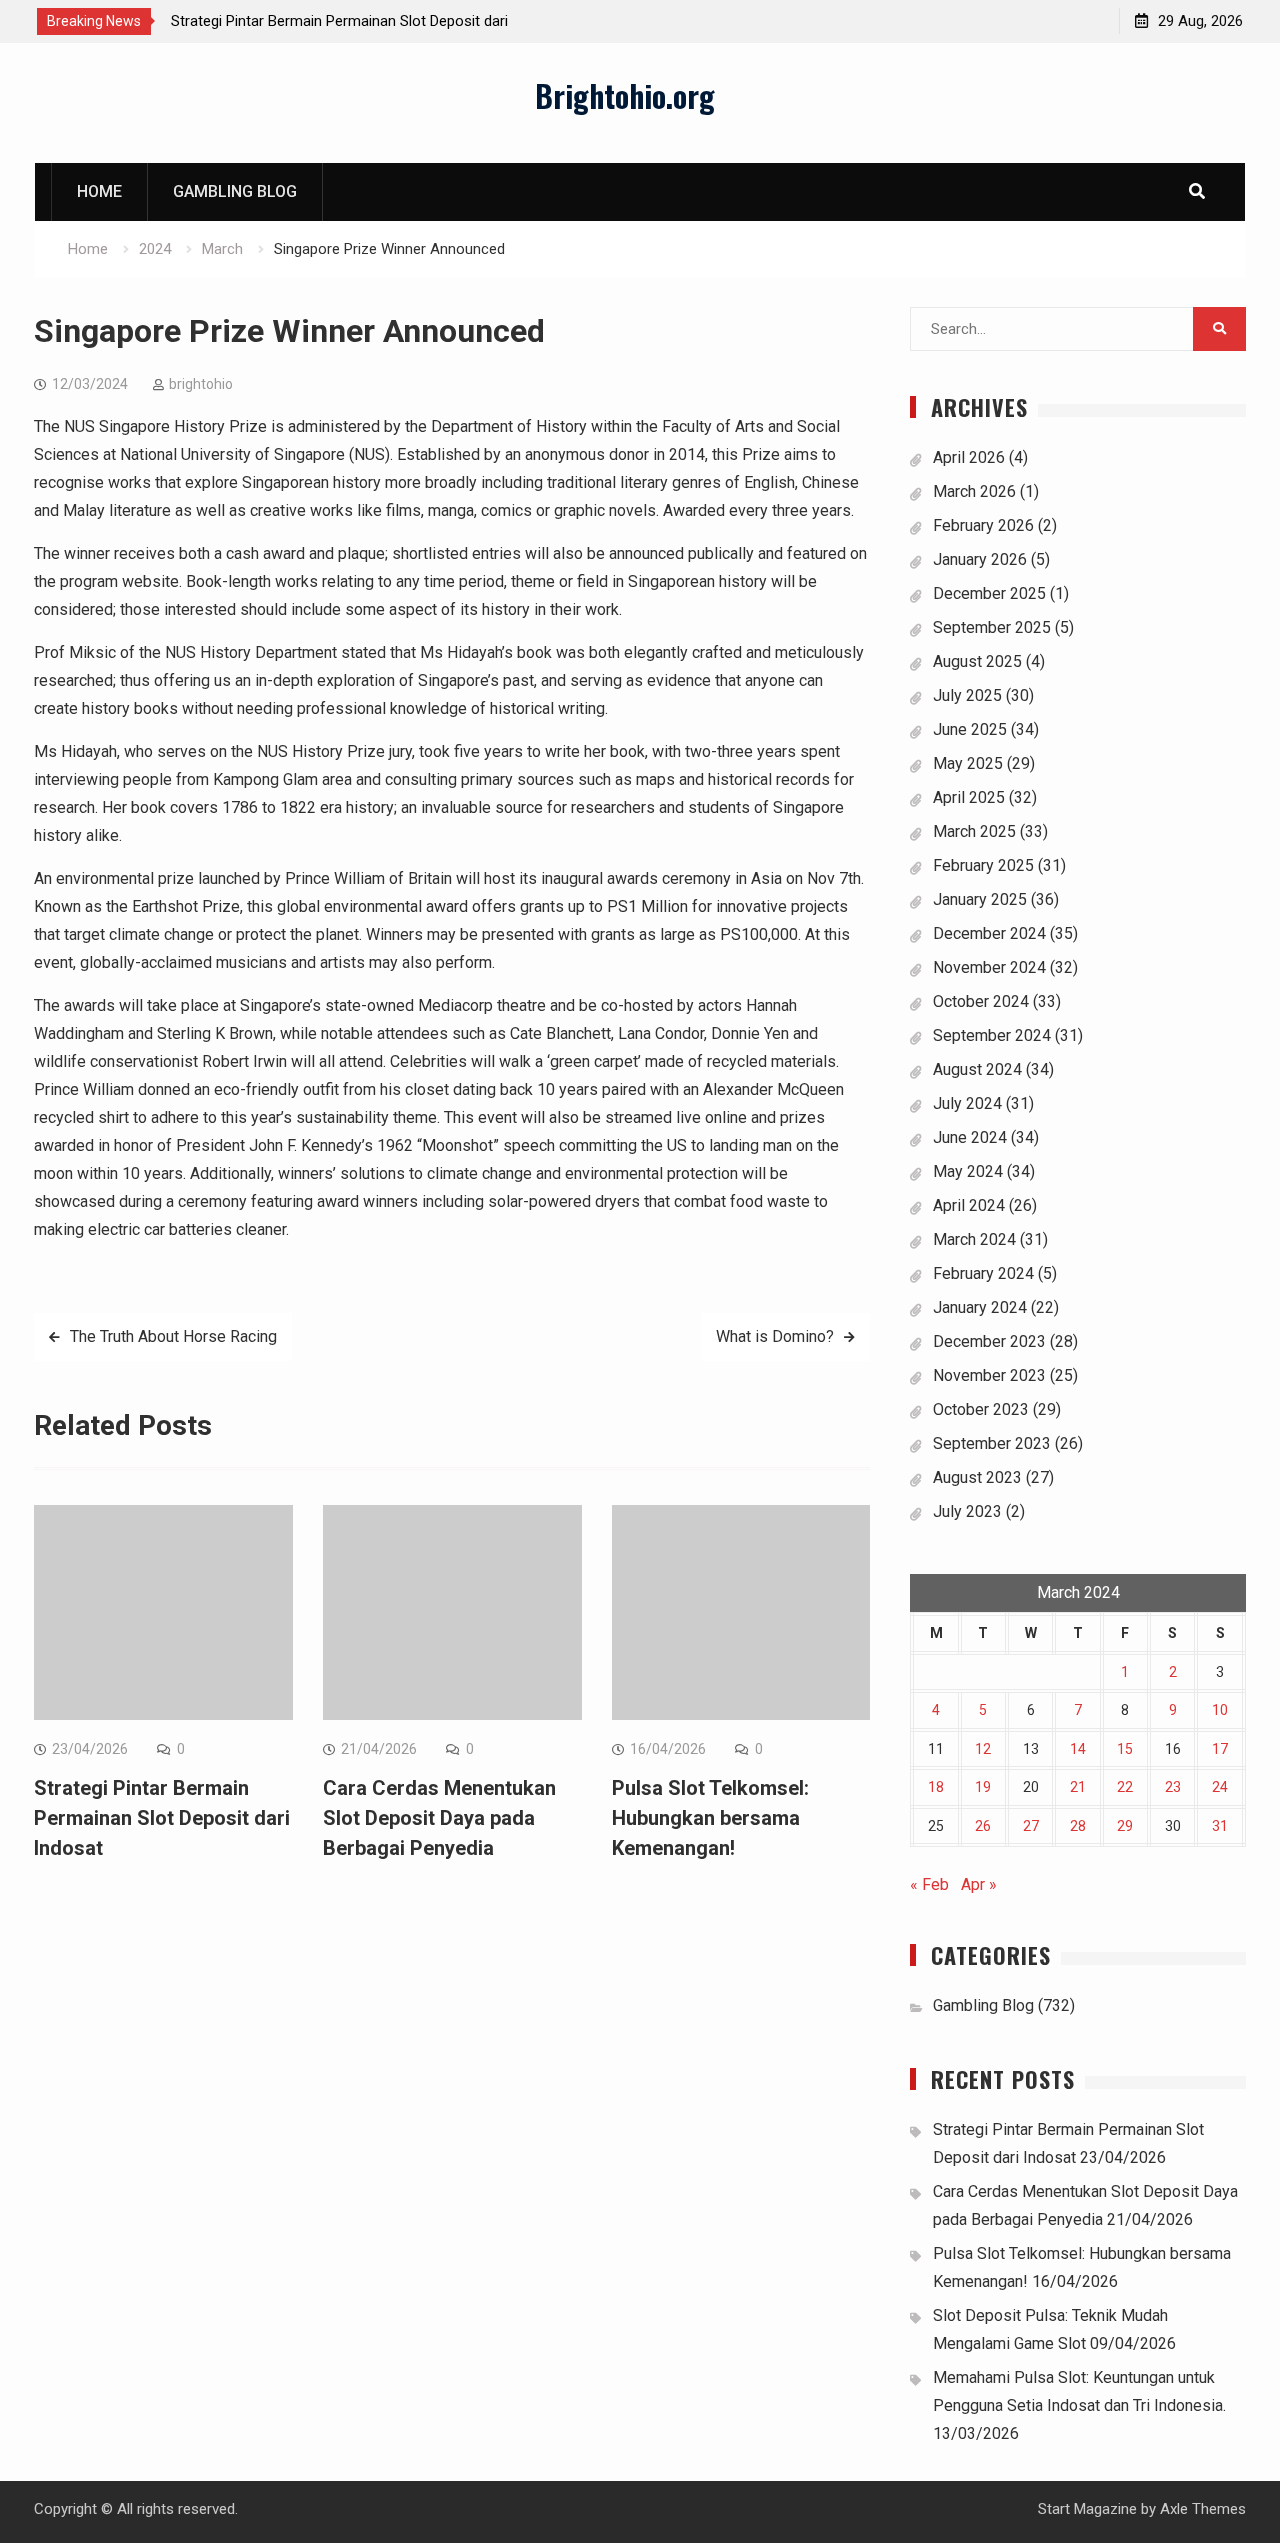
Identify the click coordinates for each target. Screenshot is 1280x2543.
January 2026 (980, 559)
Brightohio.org (625, 95)
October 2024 (981, 1001)
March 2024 (974, 1239)
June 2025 (970, 729)
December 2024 (989, 933)
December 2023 (989, 1341)
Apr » (979, 1884)
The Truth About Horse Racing (173, 1336)
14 (1078, 1749)
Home (99, 191)
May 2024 (968, 1171)
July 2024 (967, 1103)
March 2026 (974, 491)
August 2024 (977, 1069)
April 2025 (969, 797)
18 (936, 1787)
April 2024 (969, 1205)
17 (1220, 1749)
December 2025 (989, 593)
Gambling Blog (235, 191)
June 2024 (970, 1137)
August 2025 (977, 661)
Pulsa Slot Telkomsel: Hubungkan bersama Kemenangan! (710, 1818)
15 (1125, 1749)
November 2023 (989, 1375)
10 (1220, 1710)
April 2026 (969, 457)
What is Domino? (775, 1336)
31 (1220, 1826)
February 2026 (983, 525)
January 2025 (980, 899)
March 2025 (974, 831)
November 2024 (989, 967)
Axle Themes (1203, 2509)
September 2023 (992, 1443)
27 (1031, 1826)
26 (983, 1826)
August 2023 (977, 1477)
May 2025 (968, 763)
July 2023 (967, 1511)
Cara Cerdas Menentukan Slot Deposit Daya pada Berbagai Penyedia (439, 1818)
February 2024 (983, 1273)
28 (1078, 1826)
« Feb (929, 1884)
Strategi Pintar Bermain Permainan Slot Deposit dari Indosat (162, 1818)
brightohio (201, 384)
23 (1173, 1787)
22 (1125, 1787)
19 (983, 1787)
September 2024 (992, 1035)
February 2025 (983, 865)
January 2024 (980, 1307)
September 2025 (992, 627)
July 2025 (967, 695)
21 (1078, 1787)
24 (1220, 1787)
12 (983, 1749)
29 (1125, 1826)
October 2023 (981, 1409)
